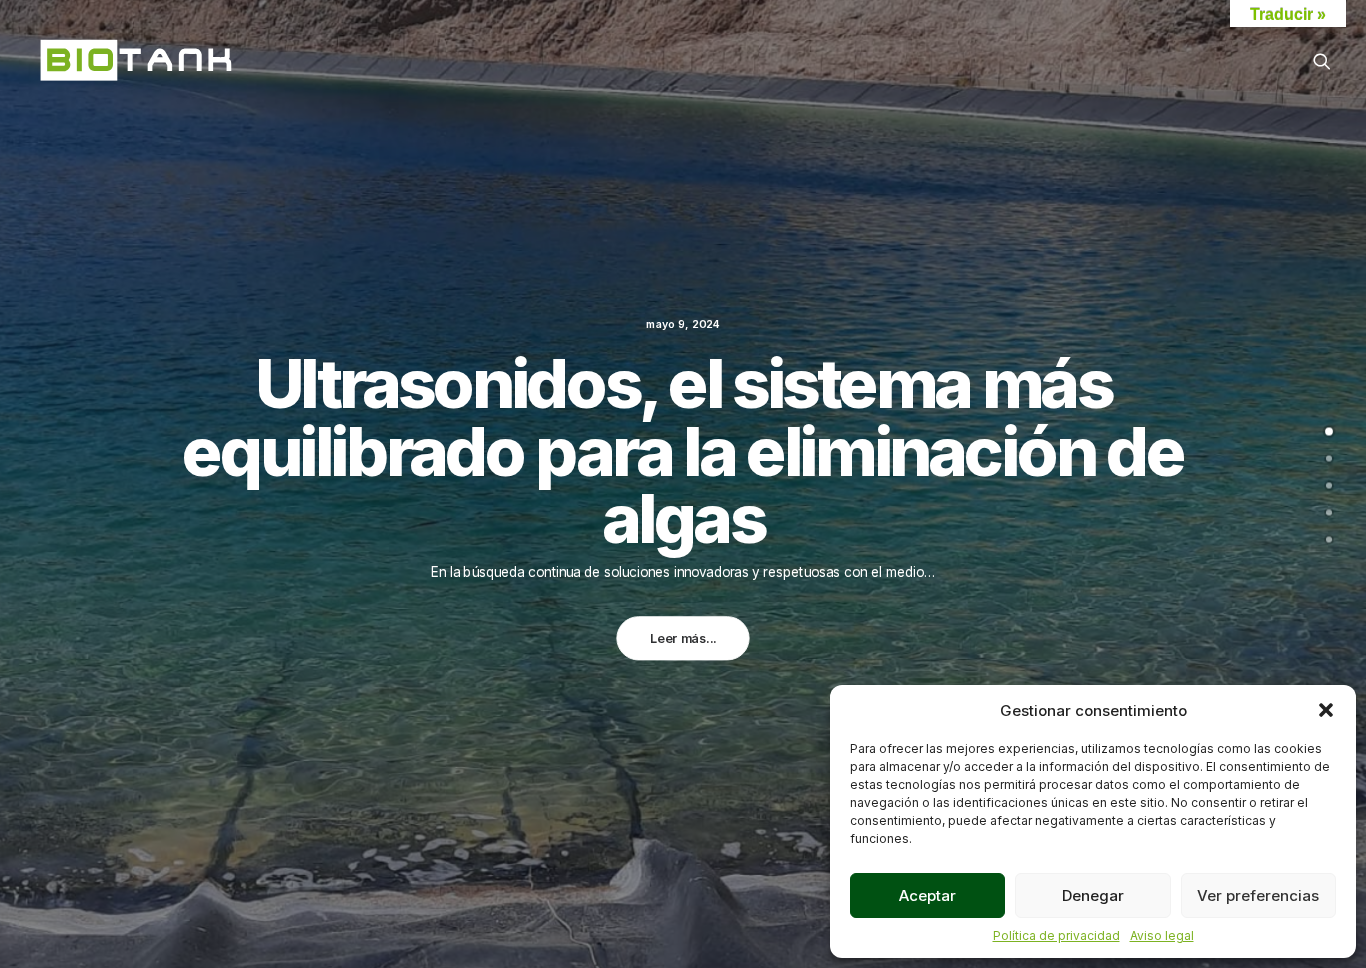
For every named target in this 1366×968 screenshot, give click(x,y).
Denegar (1093, 895)
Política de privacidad (1056, 935)
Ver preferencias (1258, 895)
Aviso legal (1162, 935)
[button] (1326, 710)
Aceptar (927, 895)
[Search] (1322, 61)
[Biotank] (137, 61)
